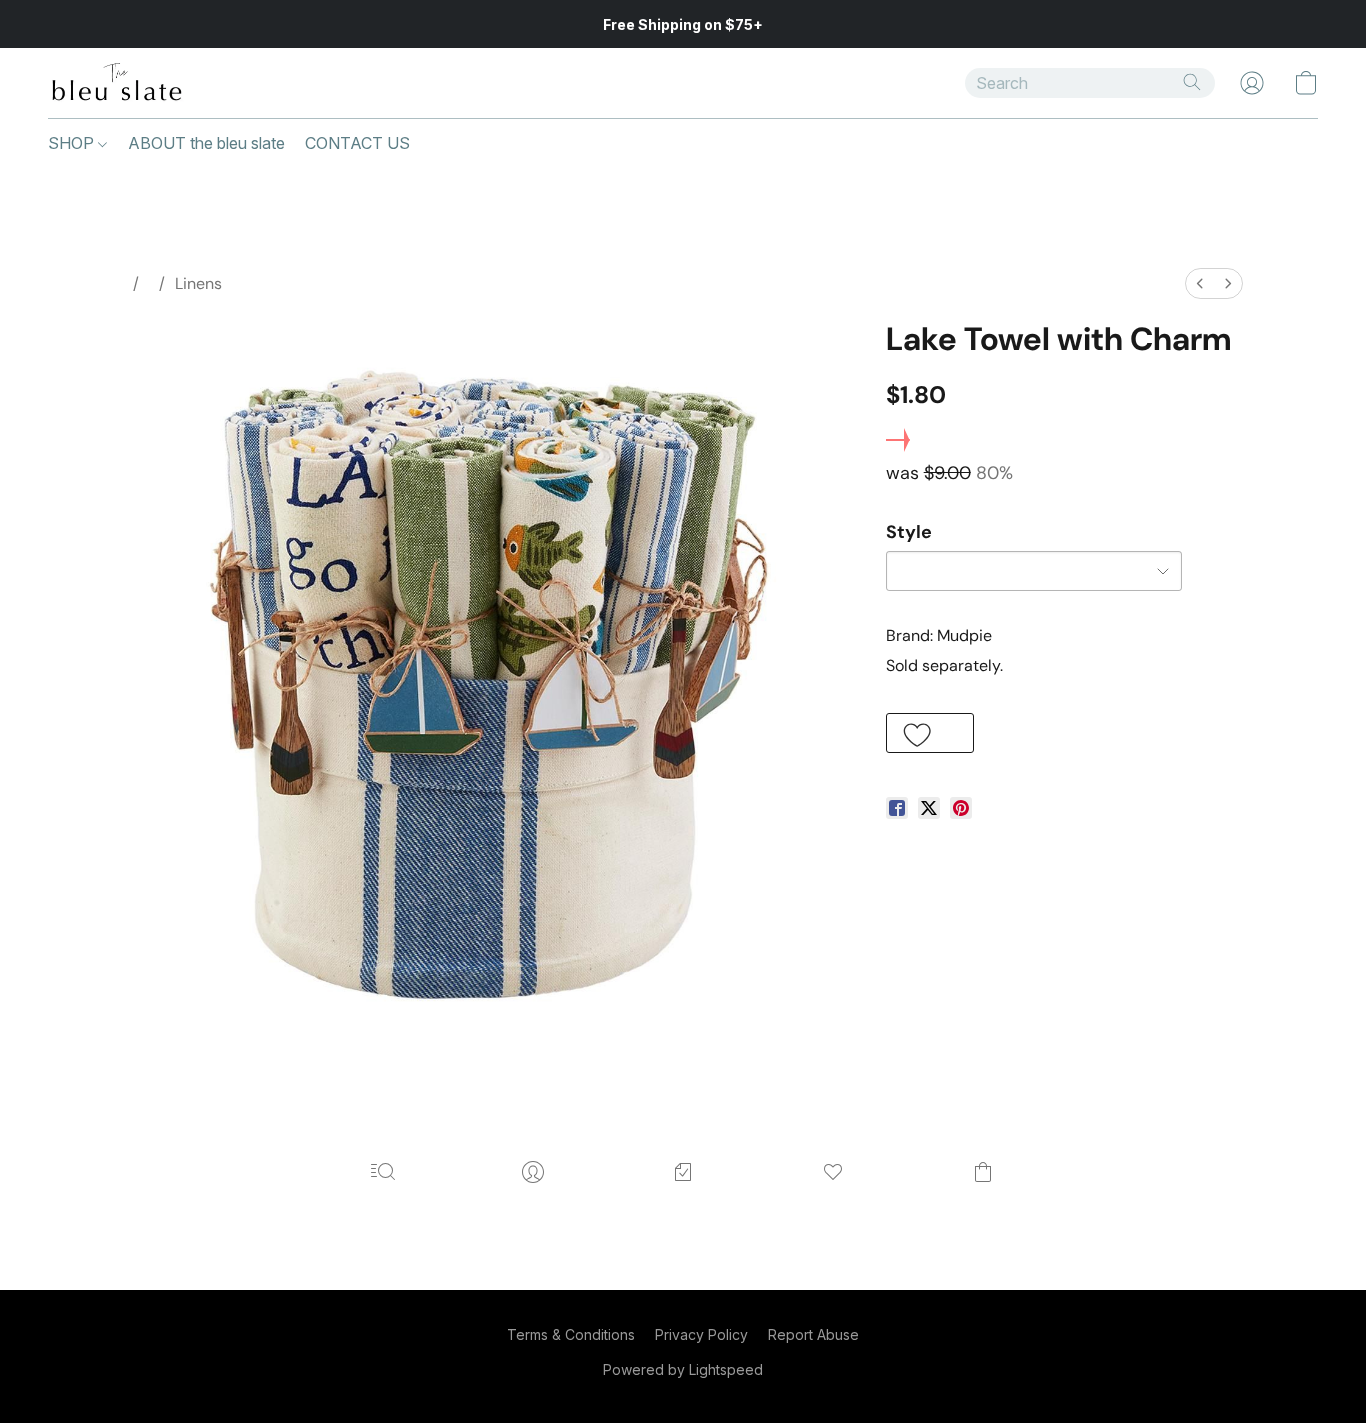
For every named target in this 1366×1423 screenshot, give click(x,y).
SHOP (73, 143)
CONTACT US (357, 143)
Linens (198, 283)
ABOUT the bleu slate (206, 143)
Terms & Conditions (571, 1334)
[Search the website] (1192, 82)
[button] (116, 83)
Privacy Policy (701, 1334)
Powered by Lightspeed (683, 1369)
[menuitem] (1200, 283)
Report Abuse (813, 1334)
